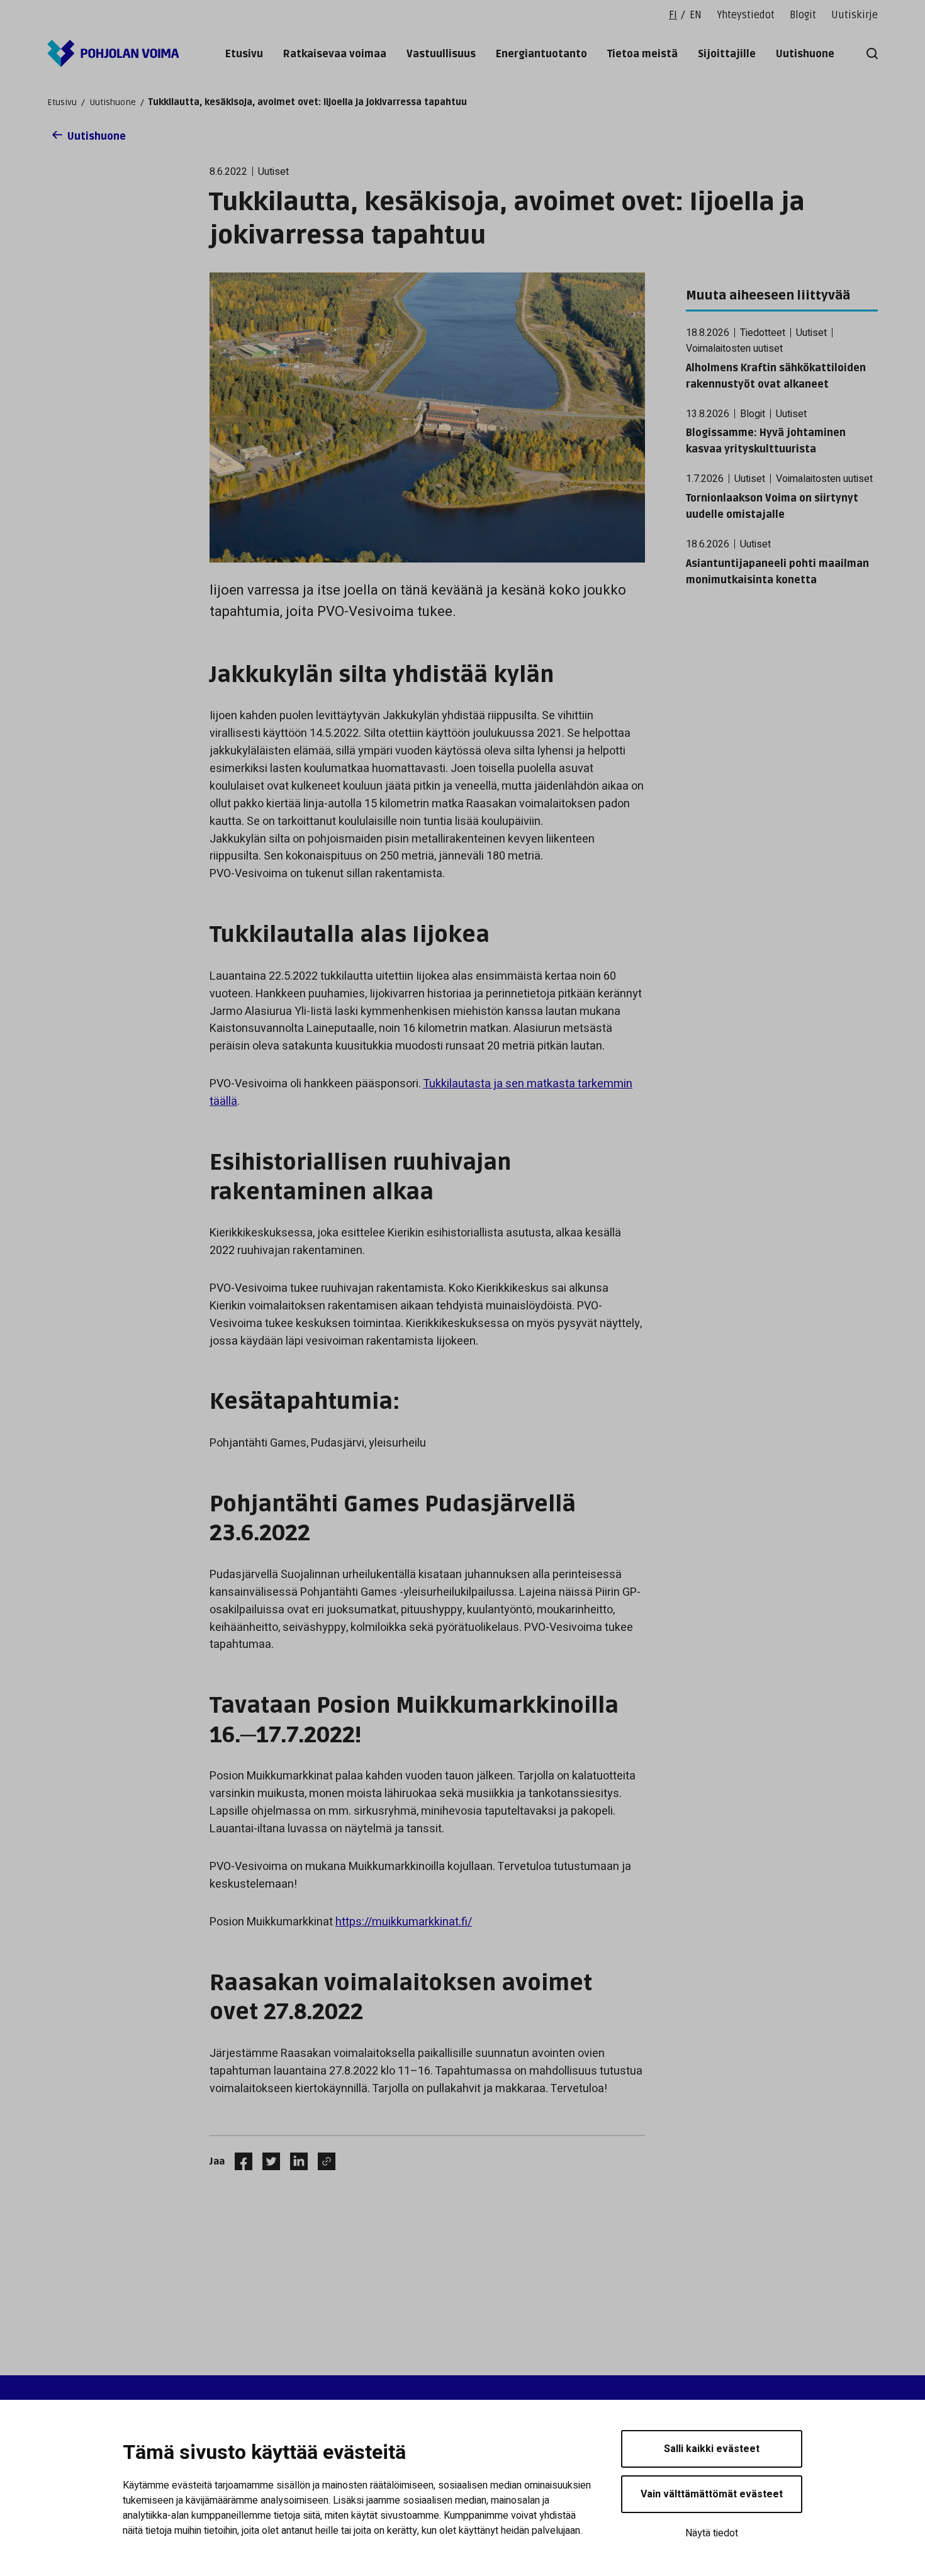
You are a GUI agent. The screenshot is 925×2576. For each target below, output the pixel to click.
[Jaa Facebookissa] (238, 2161)
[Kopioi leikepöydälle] (323, 2161)
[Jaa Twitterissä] (266, 2161)
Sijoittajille (727, 54)
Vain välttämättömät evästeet (712, 2494)
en (696, 15)
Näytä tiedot (712, 2533)
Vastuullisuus (441, 54)
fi (673, 15)
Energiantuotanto (541, 54)
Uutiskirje (855, 15)
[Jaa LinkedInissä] (294, 2161)
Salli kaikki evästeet (712, 2449)
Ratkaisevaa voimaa (335, 54)
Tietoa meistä (642, 54)
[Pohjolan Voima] (113, 53)
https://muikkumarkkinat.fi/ (404, 1922)
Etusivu (244, 54)
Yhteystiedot (746, 15)
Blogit (803, 15)
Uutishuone (805, 54)
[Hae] (870, 53)
